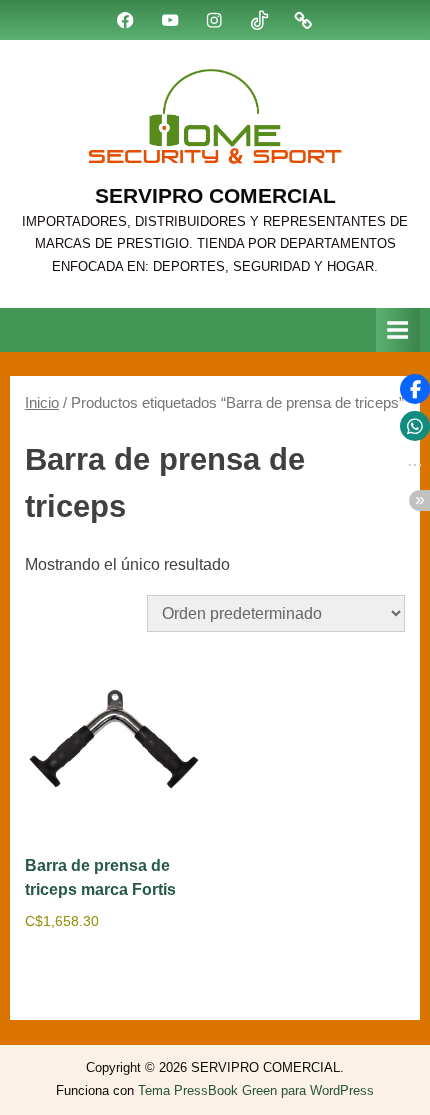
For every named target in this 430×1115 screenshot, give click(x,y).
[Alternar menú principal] (398, 329)
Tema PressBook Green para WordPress (256, 1090)
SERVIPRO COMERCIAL (215, 195)
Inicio (42, 403)
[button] (415, 389)
